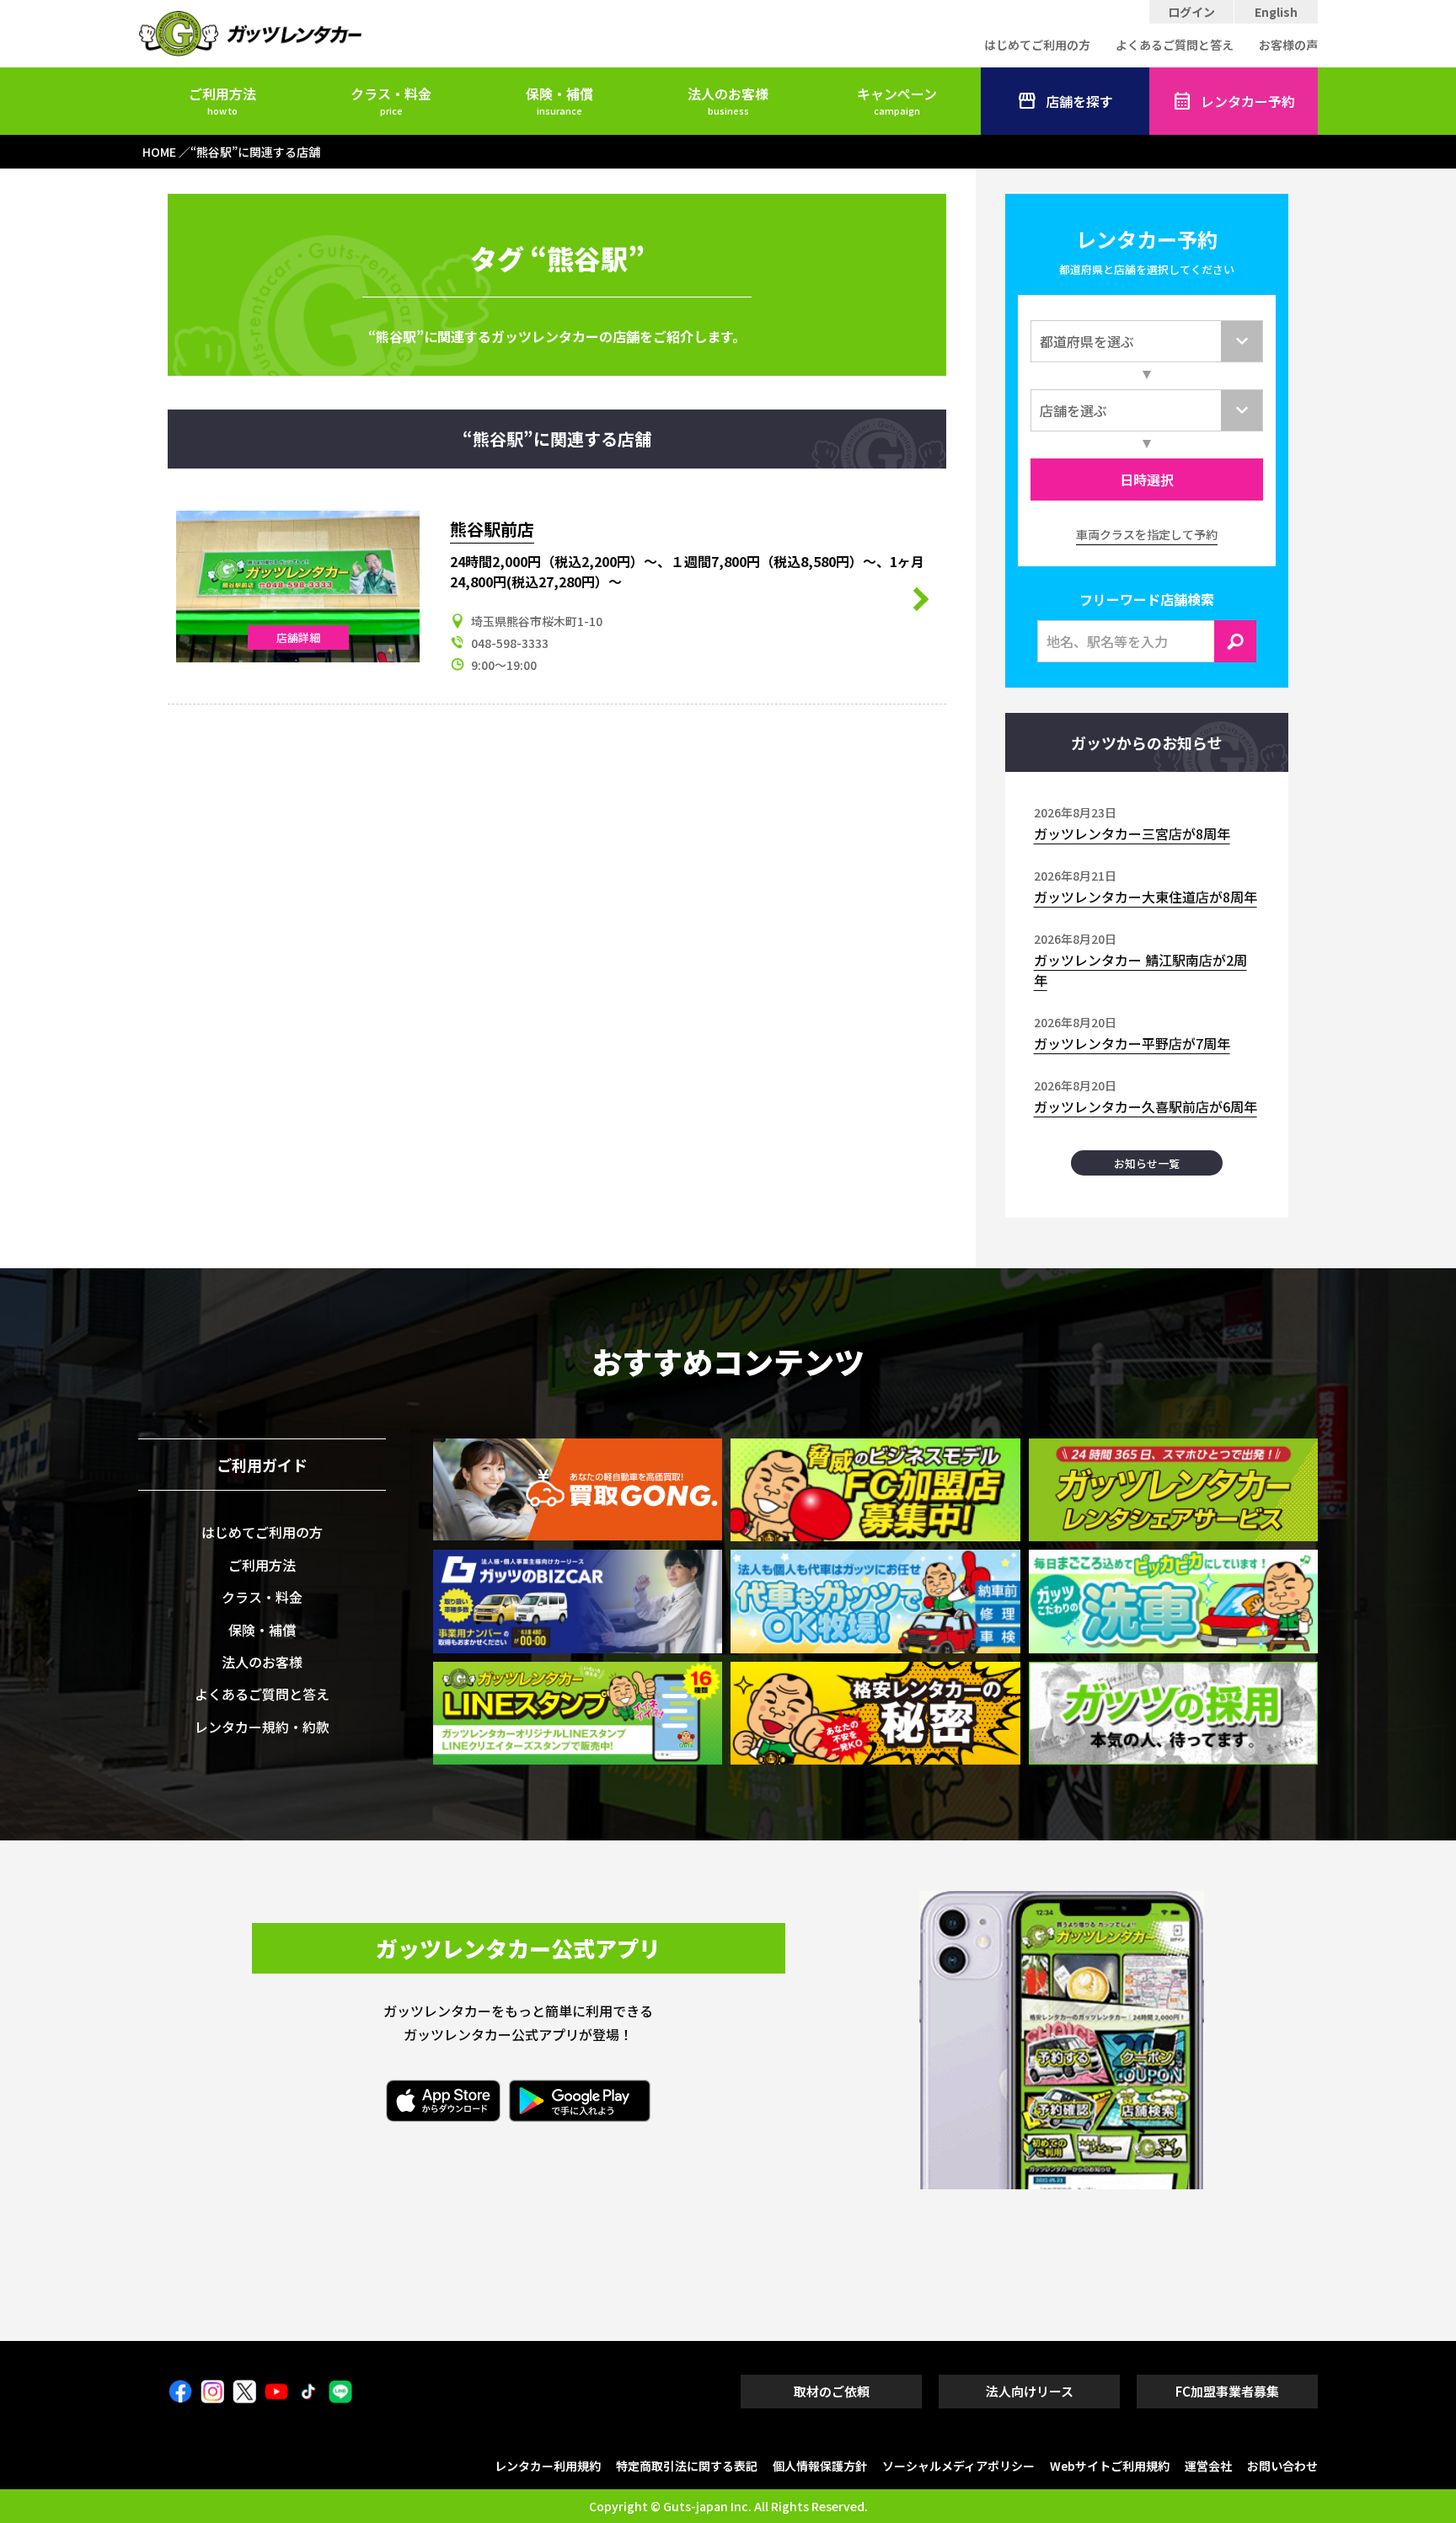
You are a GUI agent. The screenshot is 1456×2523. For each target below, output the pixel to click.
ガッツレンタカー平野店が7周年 (1132, 1043)
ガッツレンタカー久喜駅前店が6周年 (1146, 1106)
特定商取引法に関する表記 (687, 2466)
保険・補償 (559, 100)
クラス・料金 (391, 100)
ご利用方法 (222, 100)
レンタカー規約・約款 (262, 1727)
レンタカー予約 (1248, 101)
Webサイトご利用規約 (1110, 2466)
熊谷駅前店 (492, 529)
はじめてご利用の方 (1037, 45)
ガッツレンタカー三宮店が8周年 (1132, 833)
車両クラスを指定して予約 (1147, 534)
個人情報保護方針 (820, 2466)
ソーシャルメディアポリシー (958, 2466)
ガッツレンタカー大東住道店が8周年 (1146, 897)
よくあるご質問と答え (1175, 45)
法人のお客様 (728, 100)
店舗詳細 (298, 637)
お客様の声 (1288, 45)
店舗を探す (1079, 101)
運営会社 (1208, 2466)
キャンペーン (897, 100)
